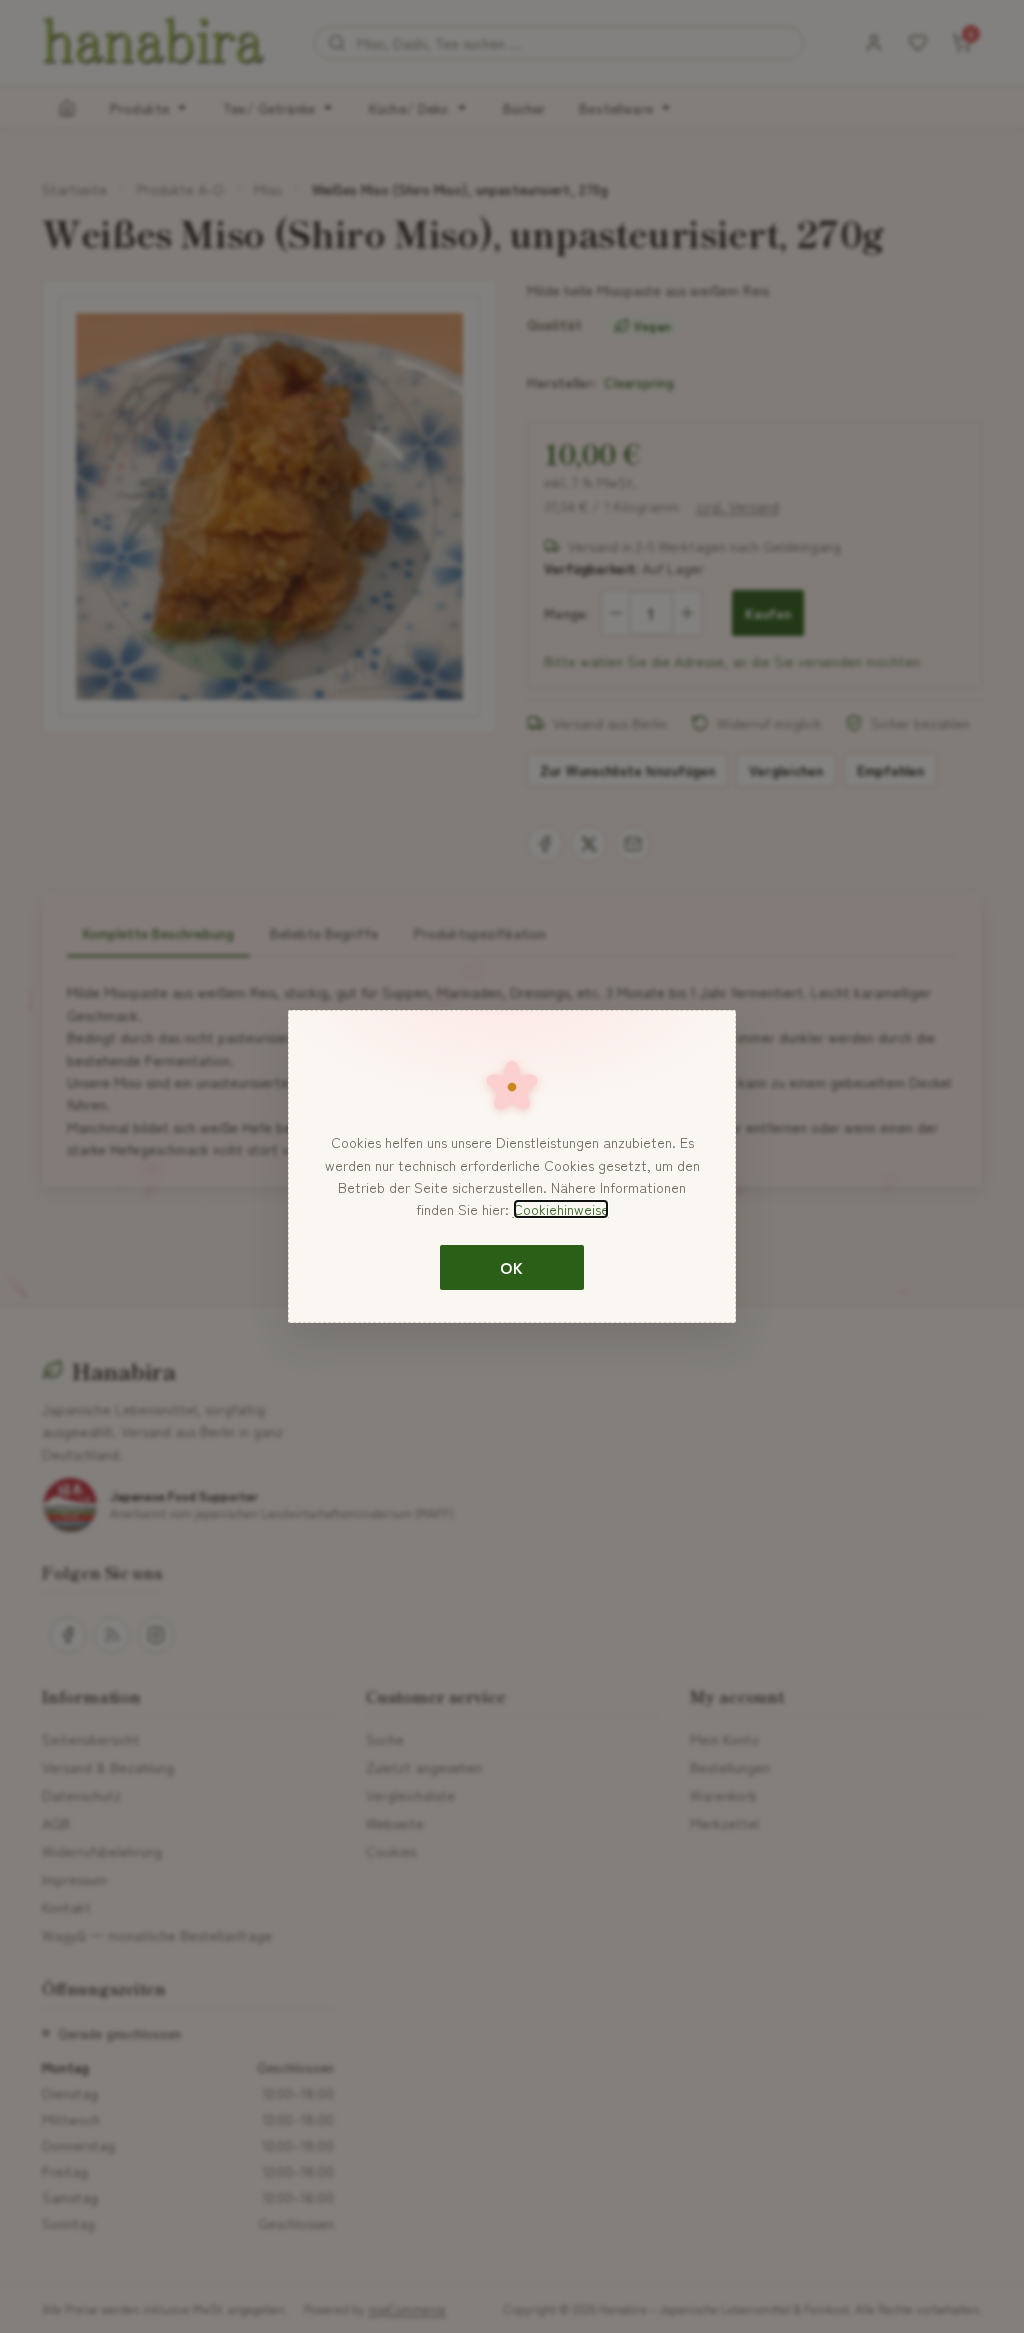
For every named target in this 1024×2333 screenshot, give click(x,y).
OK (511, 1267)
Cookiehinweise (561, 1209)
